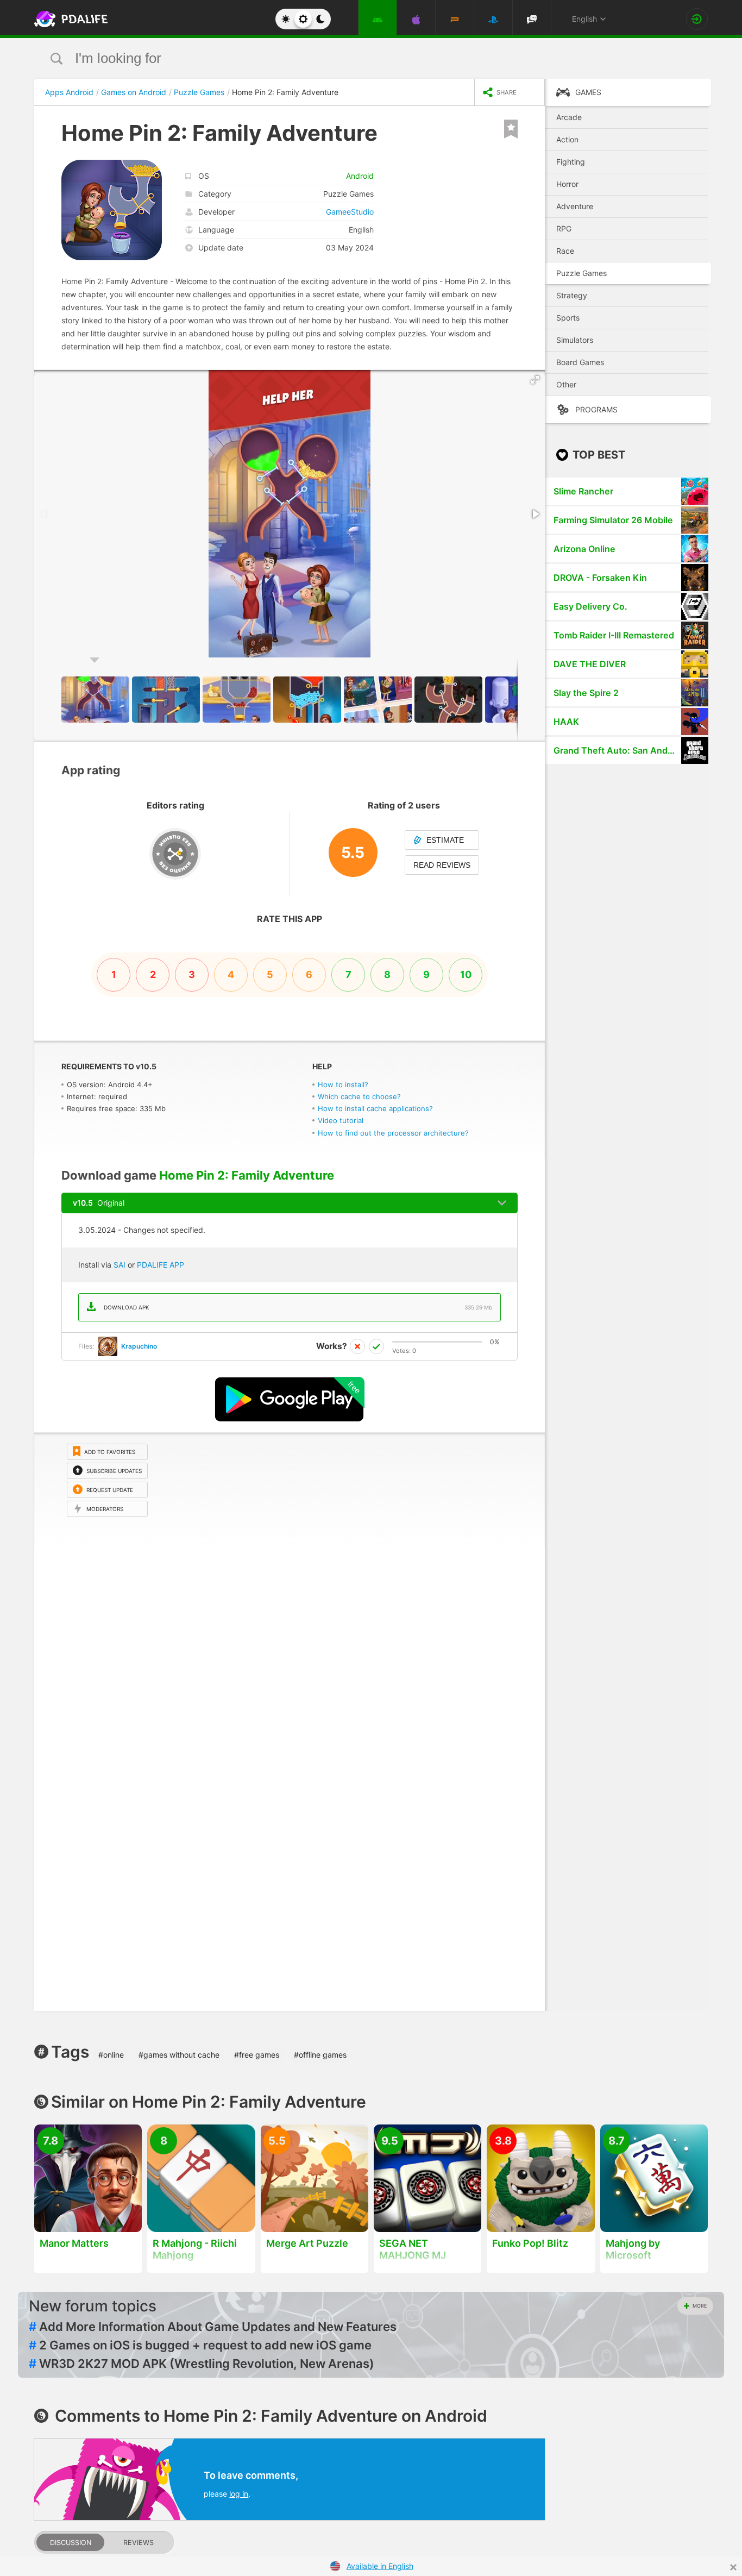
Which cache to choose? (359, 1096)
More (700, 2306)
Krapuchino (139, 1346)
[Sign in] (697, 19)
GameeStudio (350, 212)
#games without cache (179, 2055)
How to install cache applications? (375, 1108)
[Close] (733, 2567)
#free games (257, 2055)
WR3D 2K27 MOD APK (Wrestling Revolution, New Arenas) (202, 2364)
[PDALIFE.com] (68, 19)
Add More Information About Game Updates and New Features (213, 2327)
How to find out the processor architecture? (393, 1133)
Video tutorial (341, 1120)
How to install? (343, 1085)
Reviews (139, 2543)
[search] (351, 58)
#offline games (320, 2055)
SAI (120, 1265)
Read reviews (442, 865)
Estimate (445, 840)
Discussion (71, 2543)
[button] (535, 380)
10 (466, 974)
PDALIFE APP (161, 1265)
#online (111, 2055)
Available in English (380, 2566)
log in (239, 2494)
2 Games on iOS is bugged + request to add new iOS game (200, 2345)
